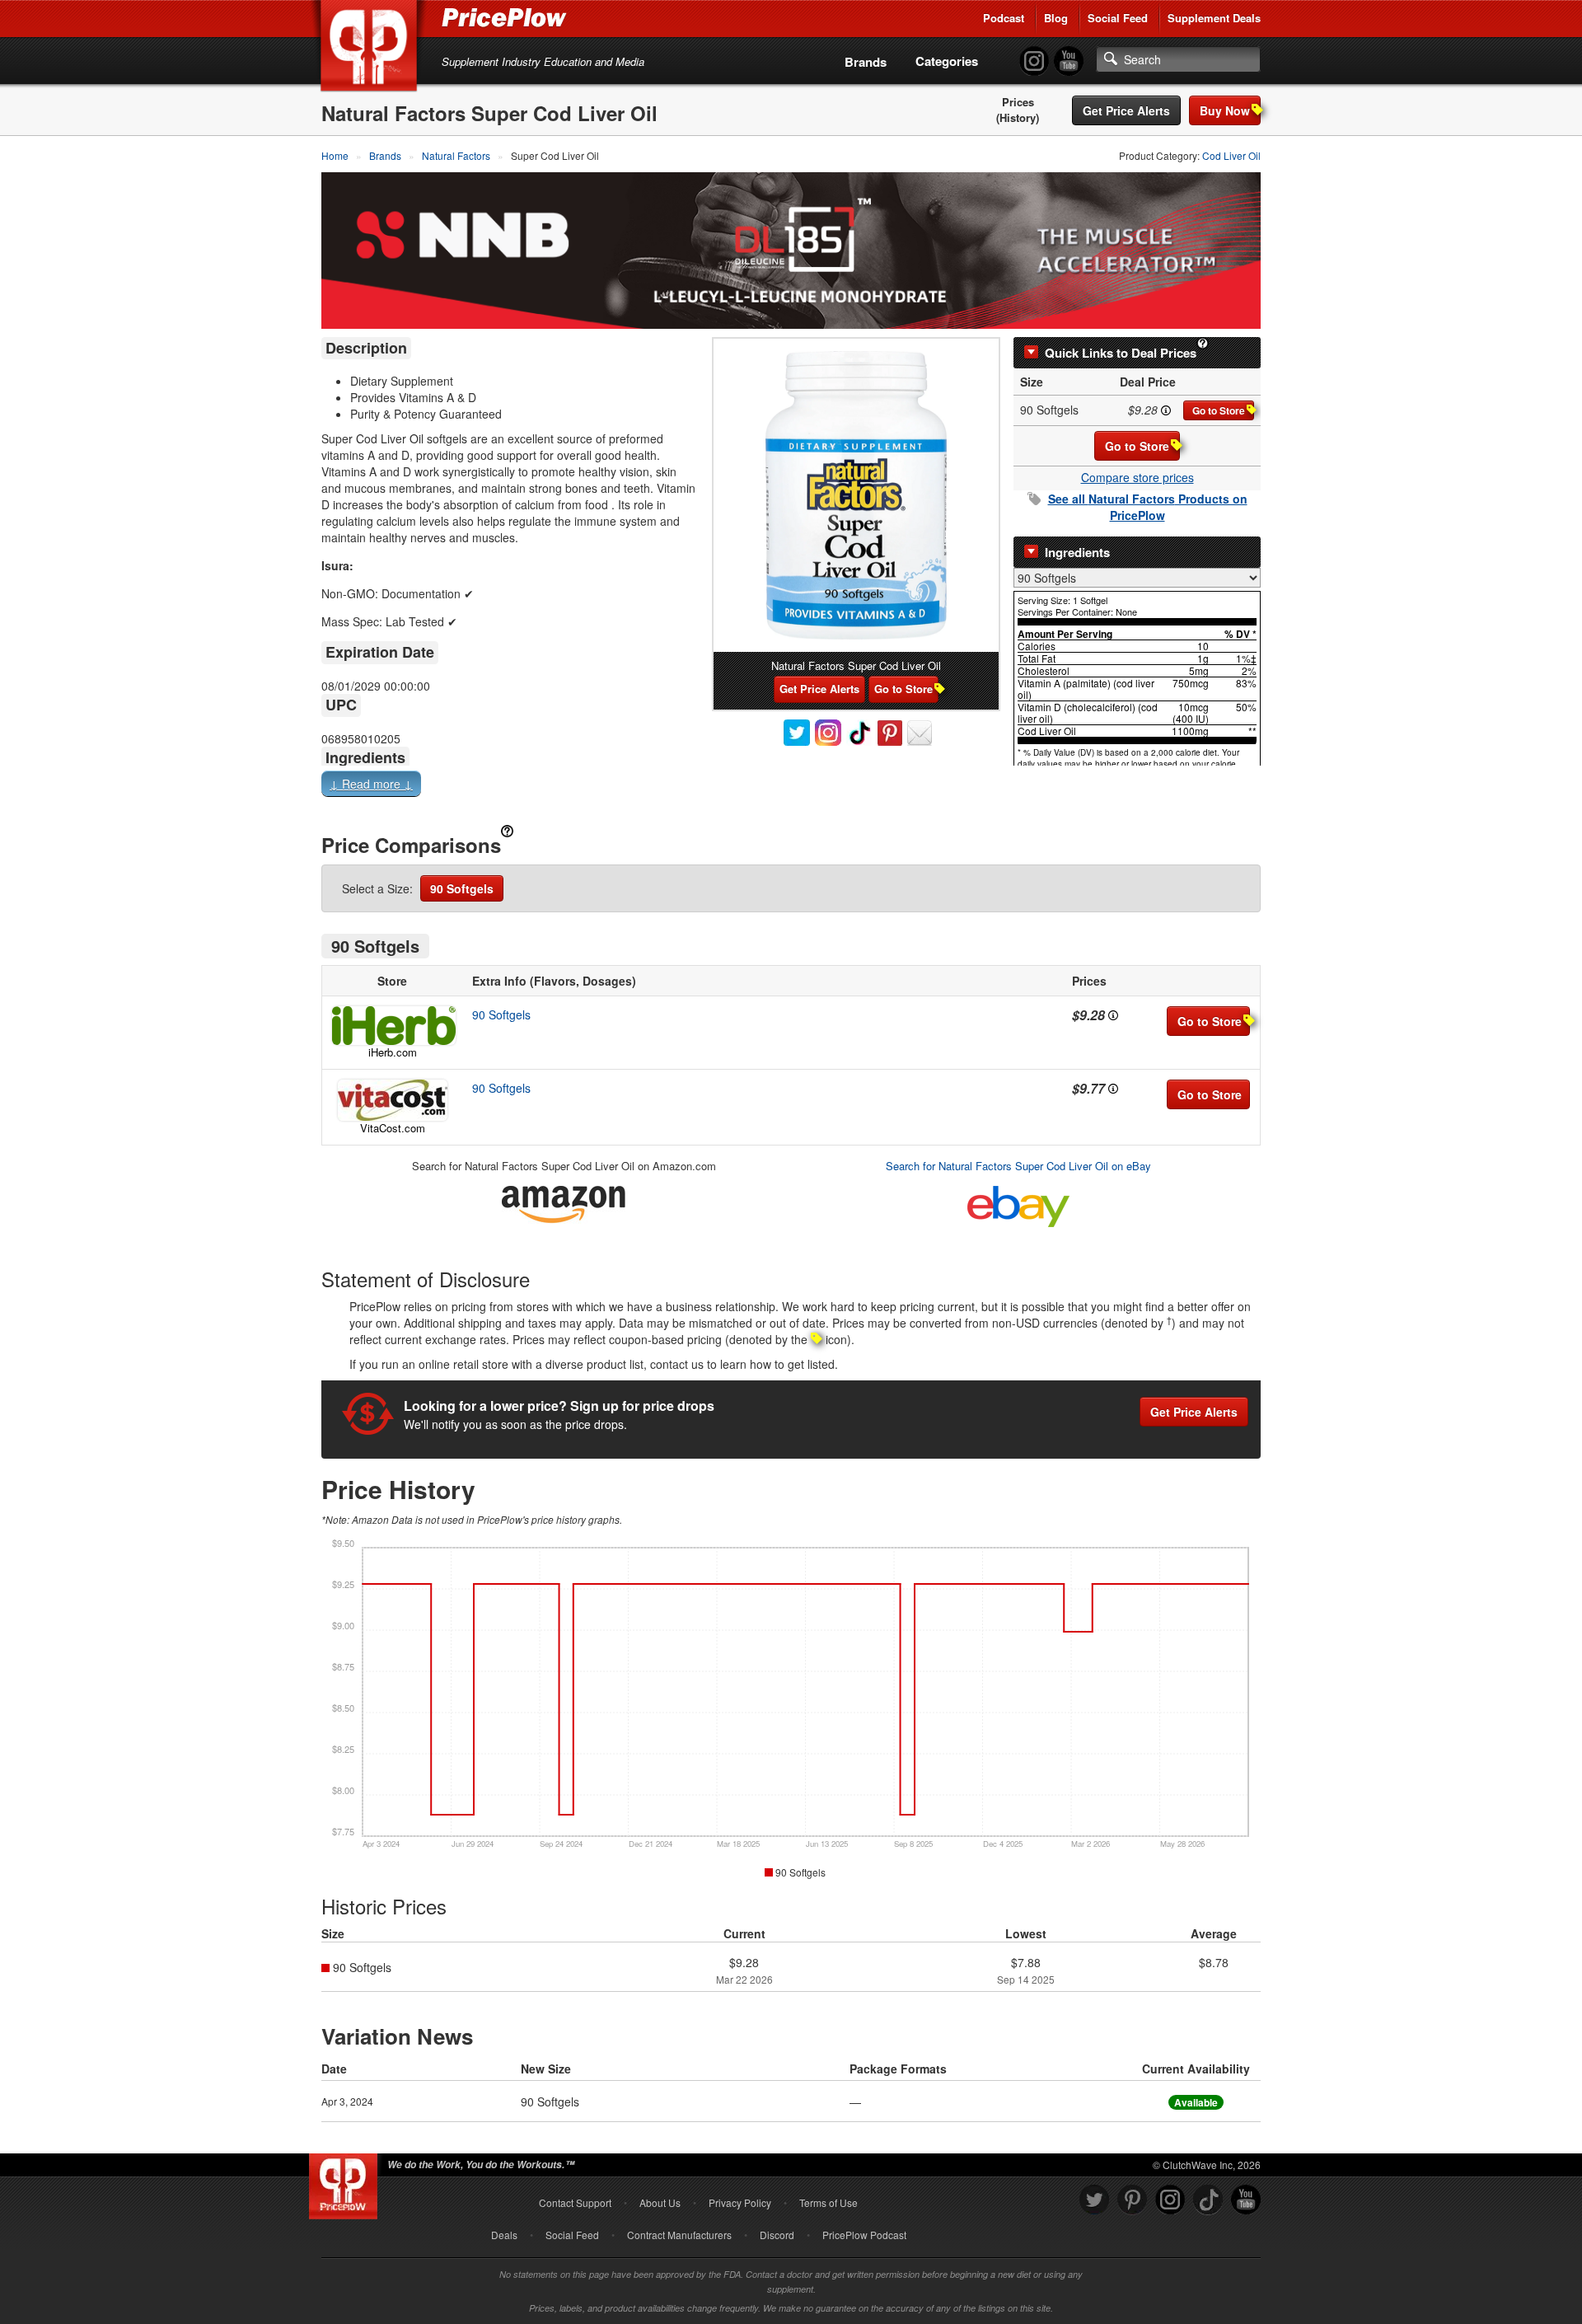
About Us (660, 2202)
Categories (947, 61)
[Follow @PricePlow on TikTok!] (1208, 2200)
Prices (1018, 102)
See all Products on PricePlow (1148, 507)
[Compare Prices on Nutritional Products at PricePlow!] (346, 2182)
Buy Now (1225, 110)
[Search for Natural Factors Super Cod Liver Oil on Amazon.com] (564, 1201)
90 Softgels (462, 888)
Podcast (1004, 18)
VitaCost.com (393, 1128)
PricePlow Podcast (864, 2235)
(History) (1018, 118)
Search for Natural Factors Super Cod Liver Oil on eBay (1018, 1166)
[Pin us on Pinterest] (1132, 2200)
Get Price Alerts (1126, 110)
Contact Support (575, 2202)
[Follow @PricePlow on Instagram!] (1034, 61)
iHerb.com (393, 1052)
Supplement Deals (1214, 18)
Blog (1056, 18)
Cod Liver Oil (1231, 155)
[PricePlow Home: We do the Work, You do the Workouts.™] (372, 49)
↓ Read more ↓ (371, 784)
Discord (777, 2235)
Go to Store (1219, 410)
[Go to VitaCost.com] (392, 1100)
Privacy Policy (740, 2202)
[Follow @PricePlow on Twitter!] (1094, 2200)
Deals (504, 2235)
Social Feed (1118, 18)
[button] (791, 787)
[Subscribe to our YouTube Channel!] (1069, 61)
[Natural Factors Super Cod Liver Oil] (856, 495)
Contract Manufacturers (679, 2235)
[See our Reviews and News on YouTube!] (1246, 2200)
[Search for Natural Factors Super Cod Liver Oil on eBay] (1018, 1203)
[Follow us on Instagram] (1170, 2200)
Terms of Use (828, 2202)
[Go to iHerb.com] (392, 1026)
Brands (866, 62)
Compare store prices (1137, 477)
